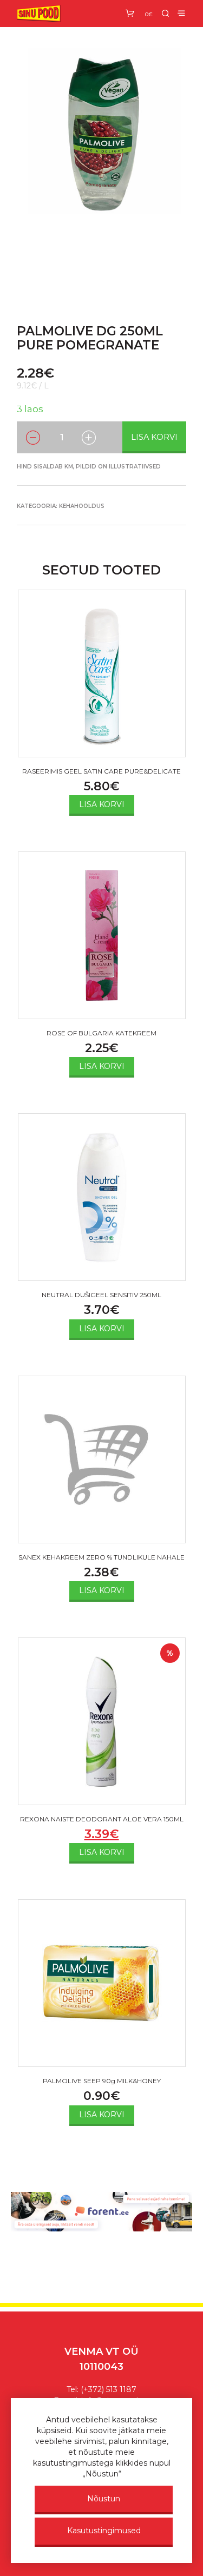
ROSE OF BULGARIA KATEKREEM (101, 1033)
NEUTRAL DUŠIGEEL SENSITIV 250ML (101, 1295)
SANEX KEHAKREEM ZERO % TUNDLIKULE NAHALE (101, 1557)
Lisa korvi (154, 437)
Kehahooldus (82, 506)
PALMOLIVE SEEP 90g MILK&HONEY (102, 2081)
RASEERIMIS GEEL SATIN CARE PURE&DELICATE (101, 771)
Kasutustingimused (104, 2531)
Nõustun (104, 2499)
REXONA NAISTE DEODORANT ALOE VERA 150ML (102, 1819)
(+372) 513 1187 (109, 2389)
